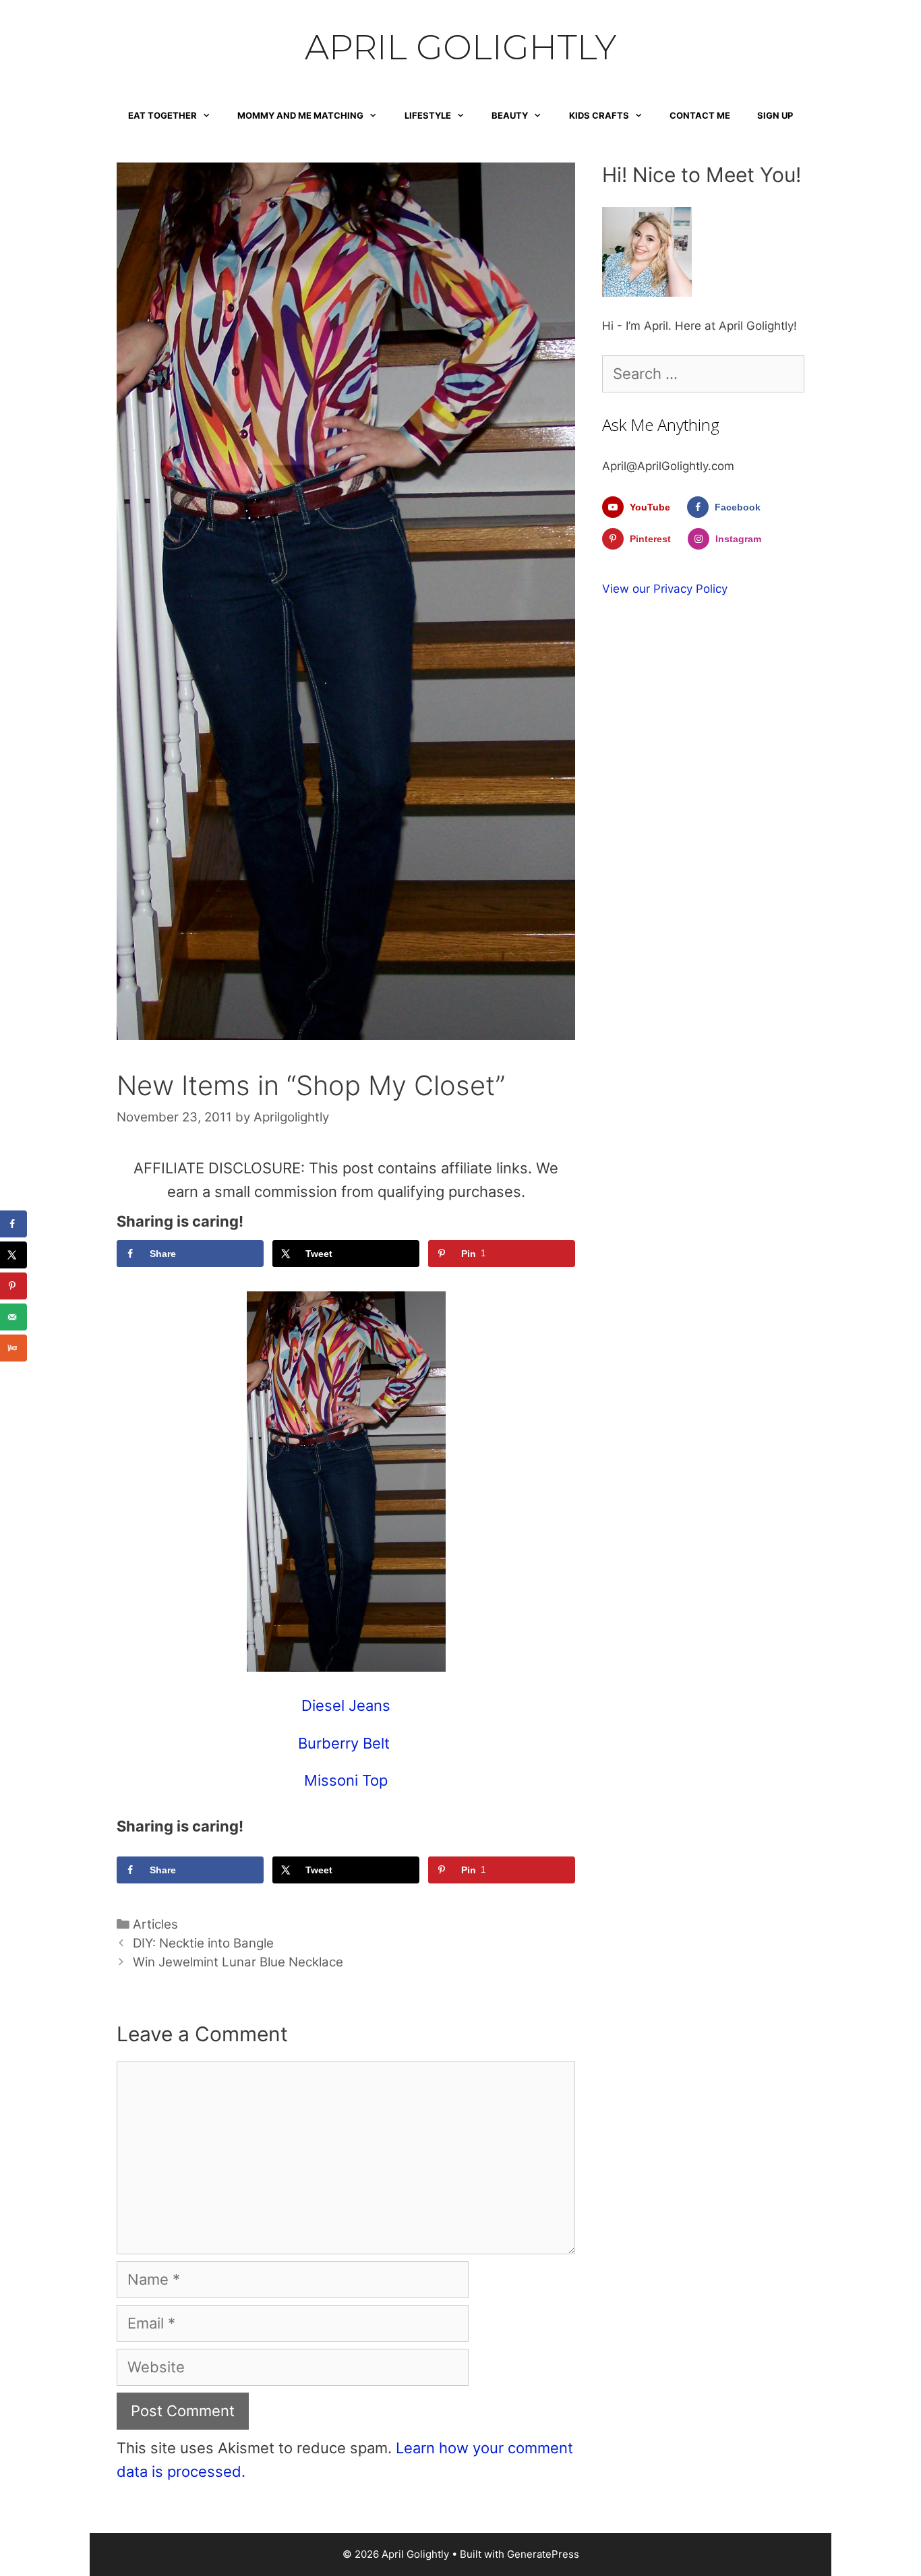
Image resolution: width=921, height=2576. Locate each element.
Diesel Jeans (346, 1705)
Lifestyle (428, 115)
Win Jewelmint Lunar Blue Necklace (238, 1962)
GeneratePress (543, 2554)
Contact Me (700, 115)
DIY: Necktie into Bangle (203, 1943)
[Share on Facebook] (13, 1224)
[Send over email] (13, 1317)
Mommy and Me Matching (300, 115)
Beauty (510, 115)
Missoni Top (346, 1780)
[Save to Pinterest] (13, 1286)
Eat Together (162, 115)
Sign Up (775, 115)
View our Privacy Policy (665, 589)
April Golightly (460, 47)
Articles (155, 1924)
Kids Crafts (599, 115)
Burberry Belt (346, 1743)
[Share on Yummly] (13, 1348)
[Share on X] (13, 1255)
